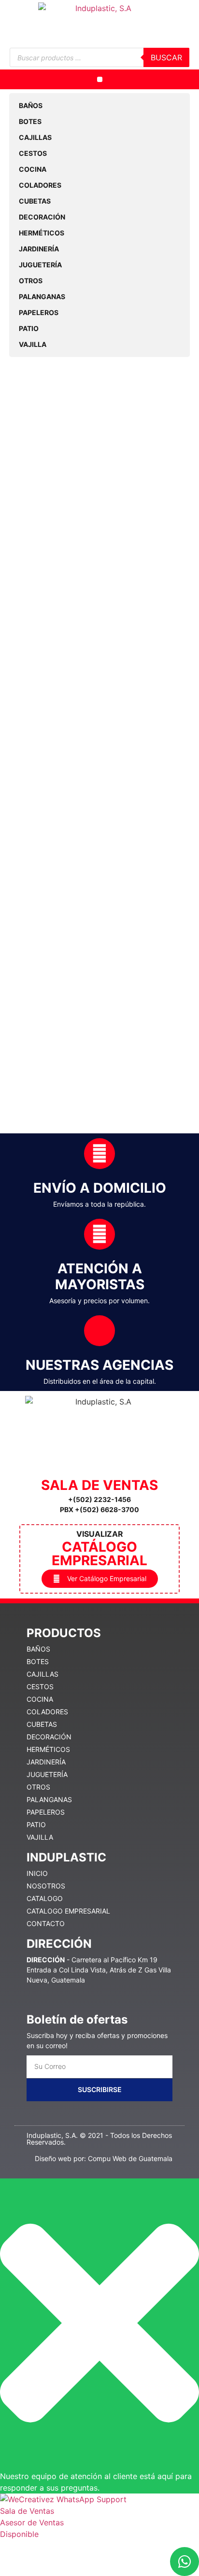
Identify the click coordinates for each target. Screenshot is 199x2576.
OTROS (31, 281)
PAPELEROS (39, 312)
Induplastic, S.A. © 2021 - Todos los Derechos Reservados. (99, 2139)
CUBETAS (35, 201)
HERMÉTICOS (42, 233)
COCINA (33, 169)
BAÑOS (31, 105)
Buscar (166, 57)
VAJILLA (33, 344)
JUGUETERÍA (40, 265)
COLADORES (40, 185)
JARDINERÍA (39, 249)
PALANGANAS (42, 296)
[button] (100, 79)
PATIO (29, 328)
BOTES (30, 121)
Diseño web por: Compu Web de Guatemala (104, 2158)
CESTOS (33, 153)
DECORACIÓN (42, 217)
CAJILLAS (35, 137)
